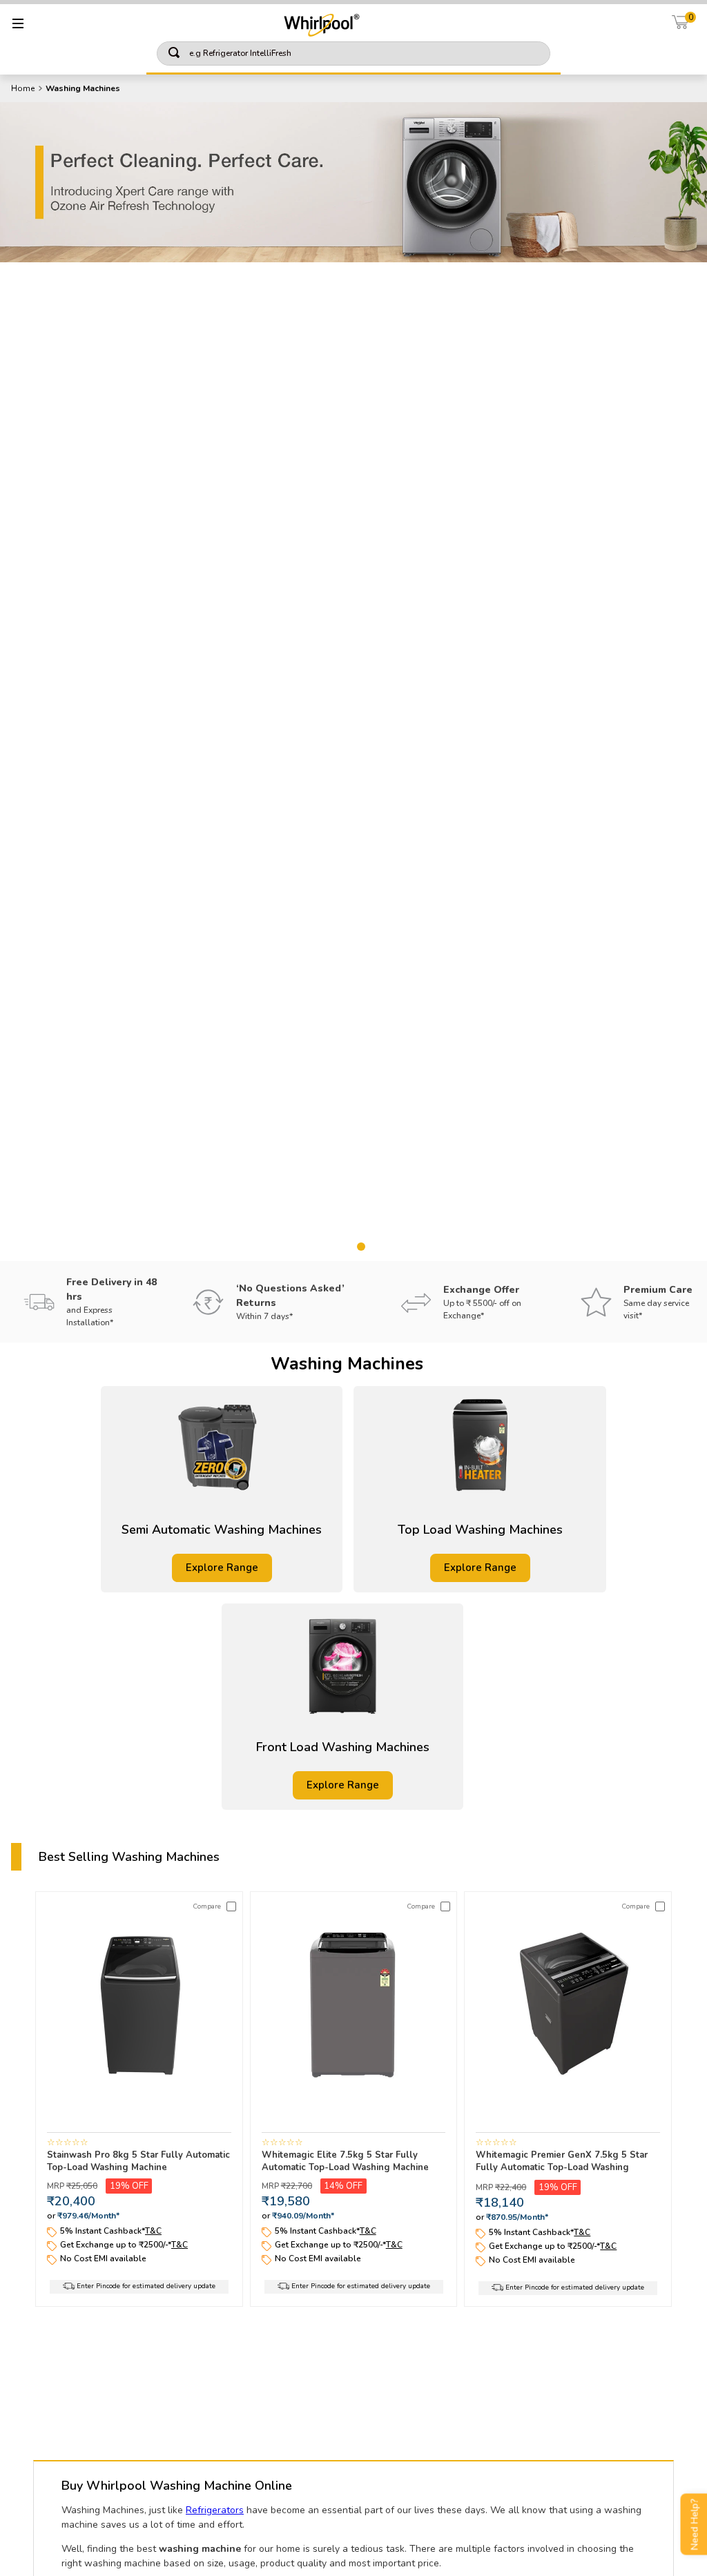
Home (23, 88)
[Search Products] (530, 53)
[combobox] (353, 55)
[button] (331, 1247)
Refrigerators (215, 2510)
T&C (153, 2231)
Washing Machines (83, 88)
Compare (207, 1906)
